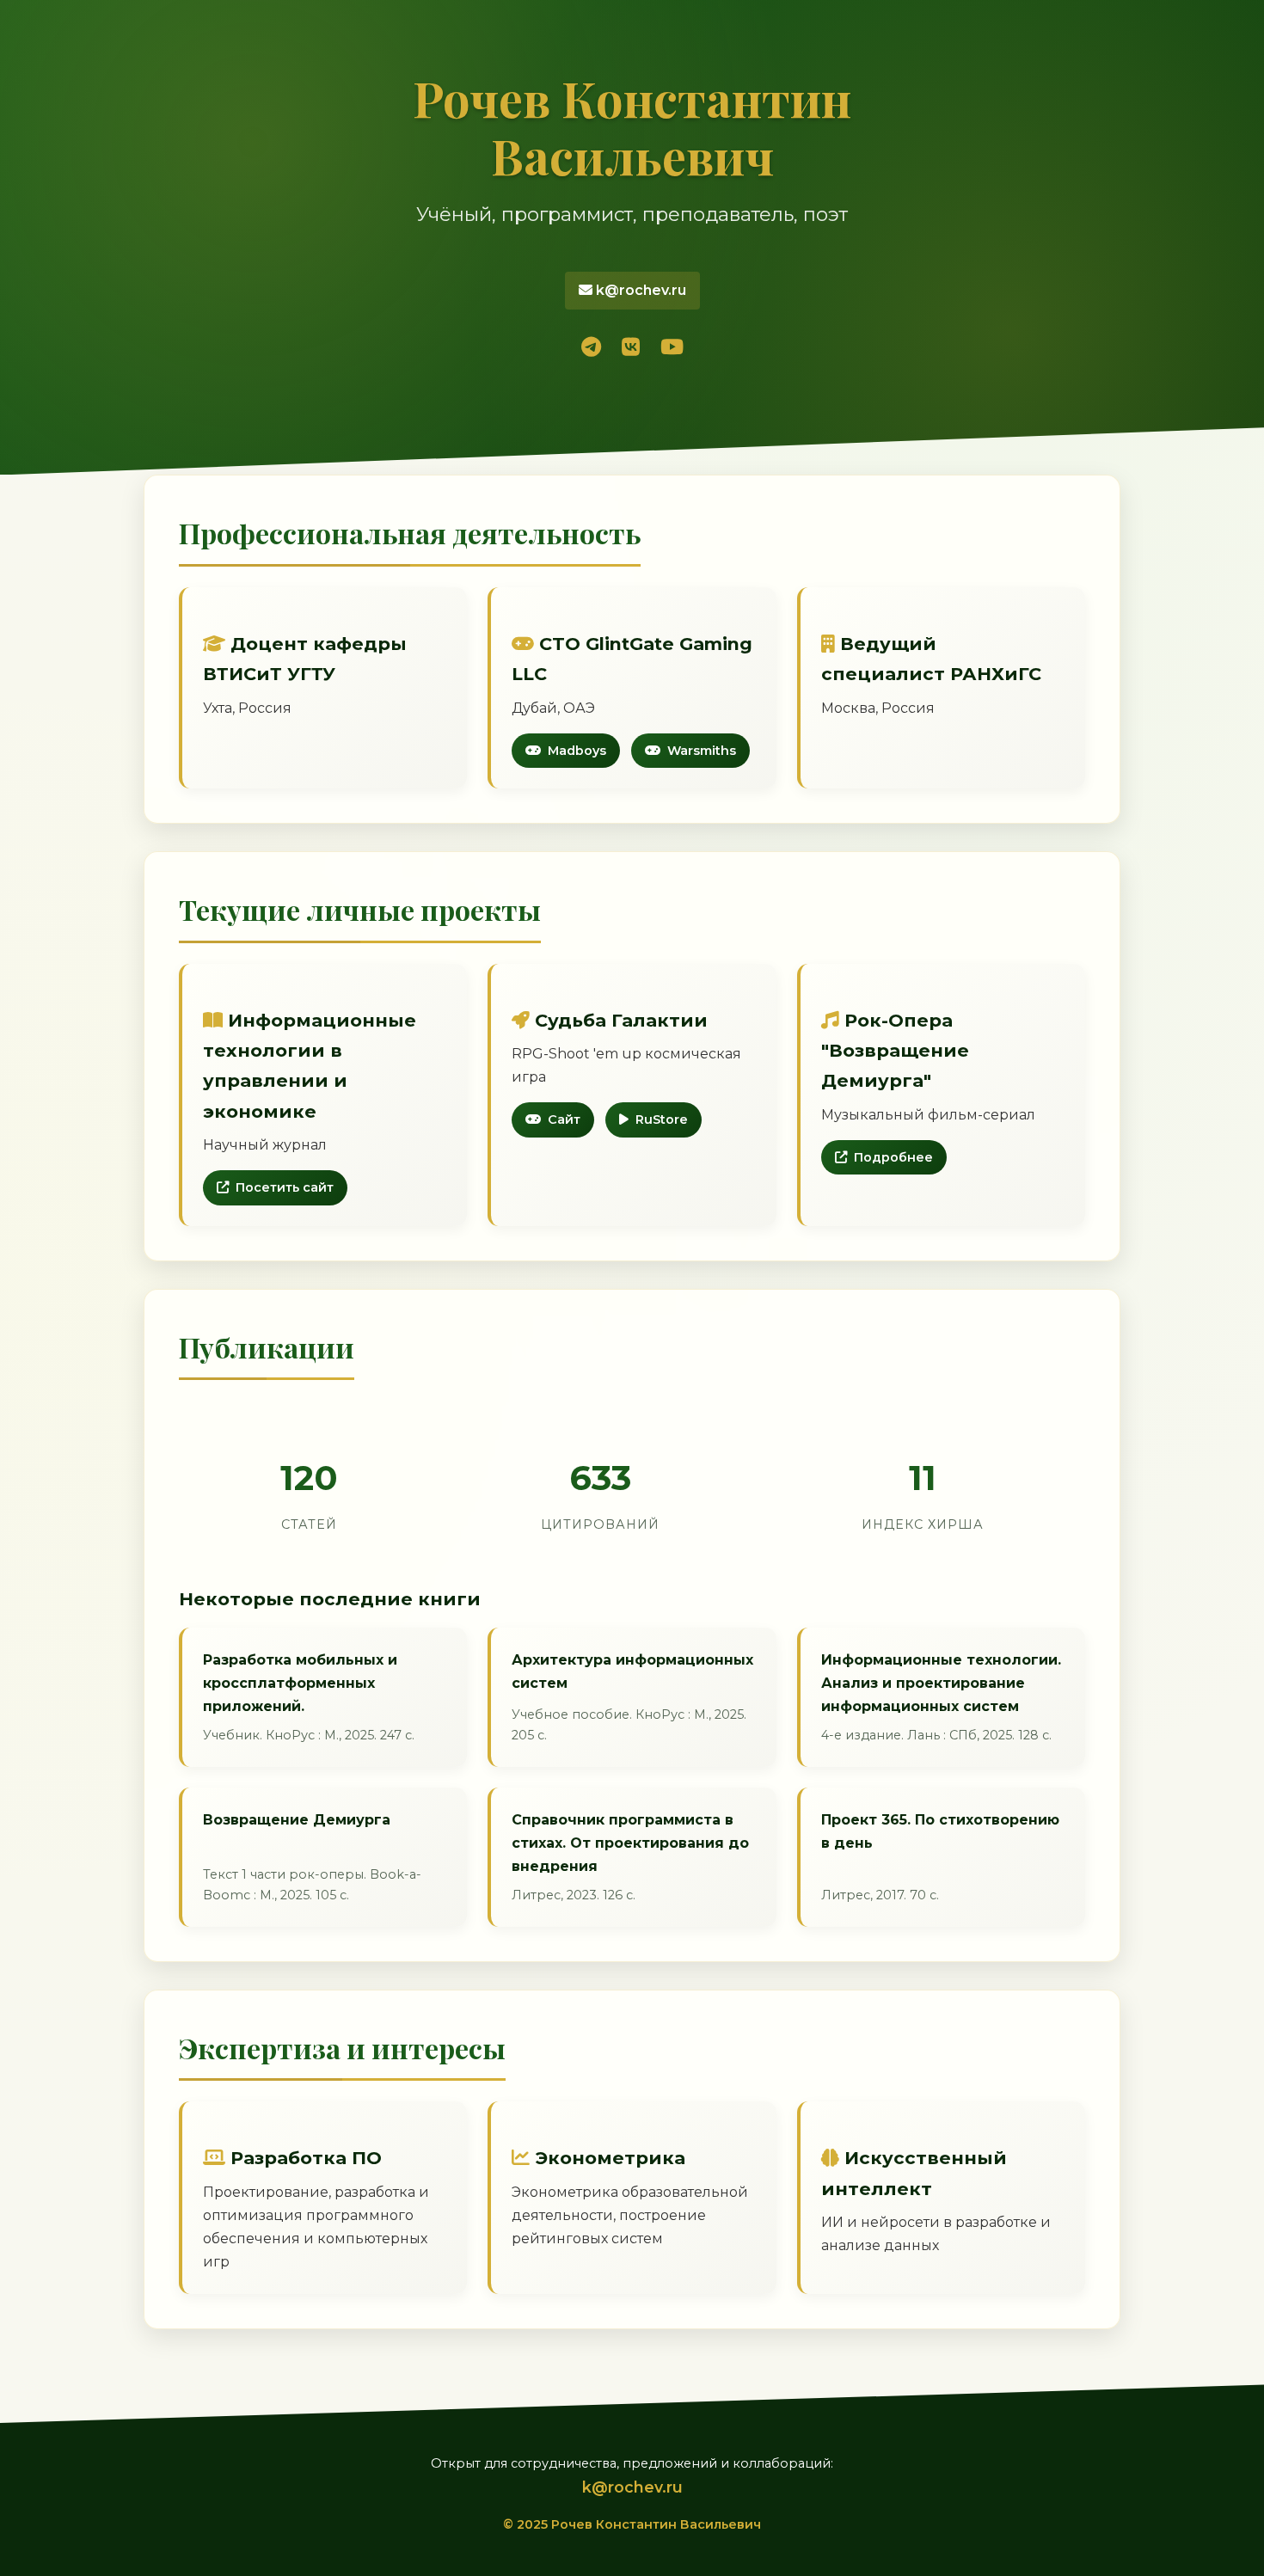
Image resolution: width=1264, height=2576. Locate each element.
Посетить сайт (285, 1187)
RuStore (662, 1119)
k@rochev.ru (639, 290)
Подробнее (893, 1157)
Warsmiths (702, 751)
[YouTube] (672, 348)
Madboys (577, 751)
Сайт (564, 1119)
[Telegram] (591, 348)
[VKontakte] (631, 348)
